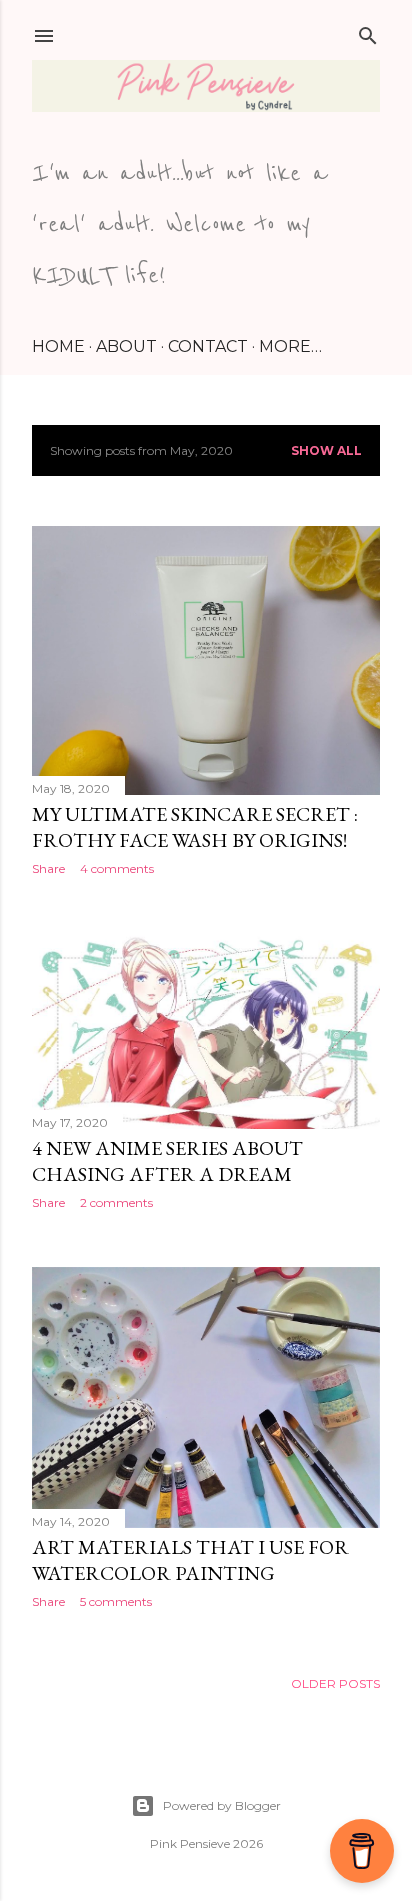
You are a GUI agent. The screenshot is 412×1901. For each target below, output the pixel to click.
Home (58, 346)
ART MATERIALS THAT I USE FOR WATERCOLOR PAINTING (190, 1560)
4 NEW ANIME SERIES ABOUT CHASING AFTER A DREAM (167, 1161)
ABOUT (126, 346)
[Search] (368, 31)
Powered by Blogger (222, 1805)
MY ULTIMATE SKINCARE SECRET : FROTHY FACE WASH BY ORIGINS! (195, 827)
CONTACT (208, 346)
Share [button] (48, 868)
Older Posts (335, 1683)
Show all (326, 450)
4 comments (117, 868)
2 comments (116, 1202)
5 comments (116, 1601)
